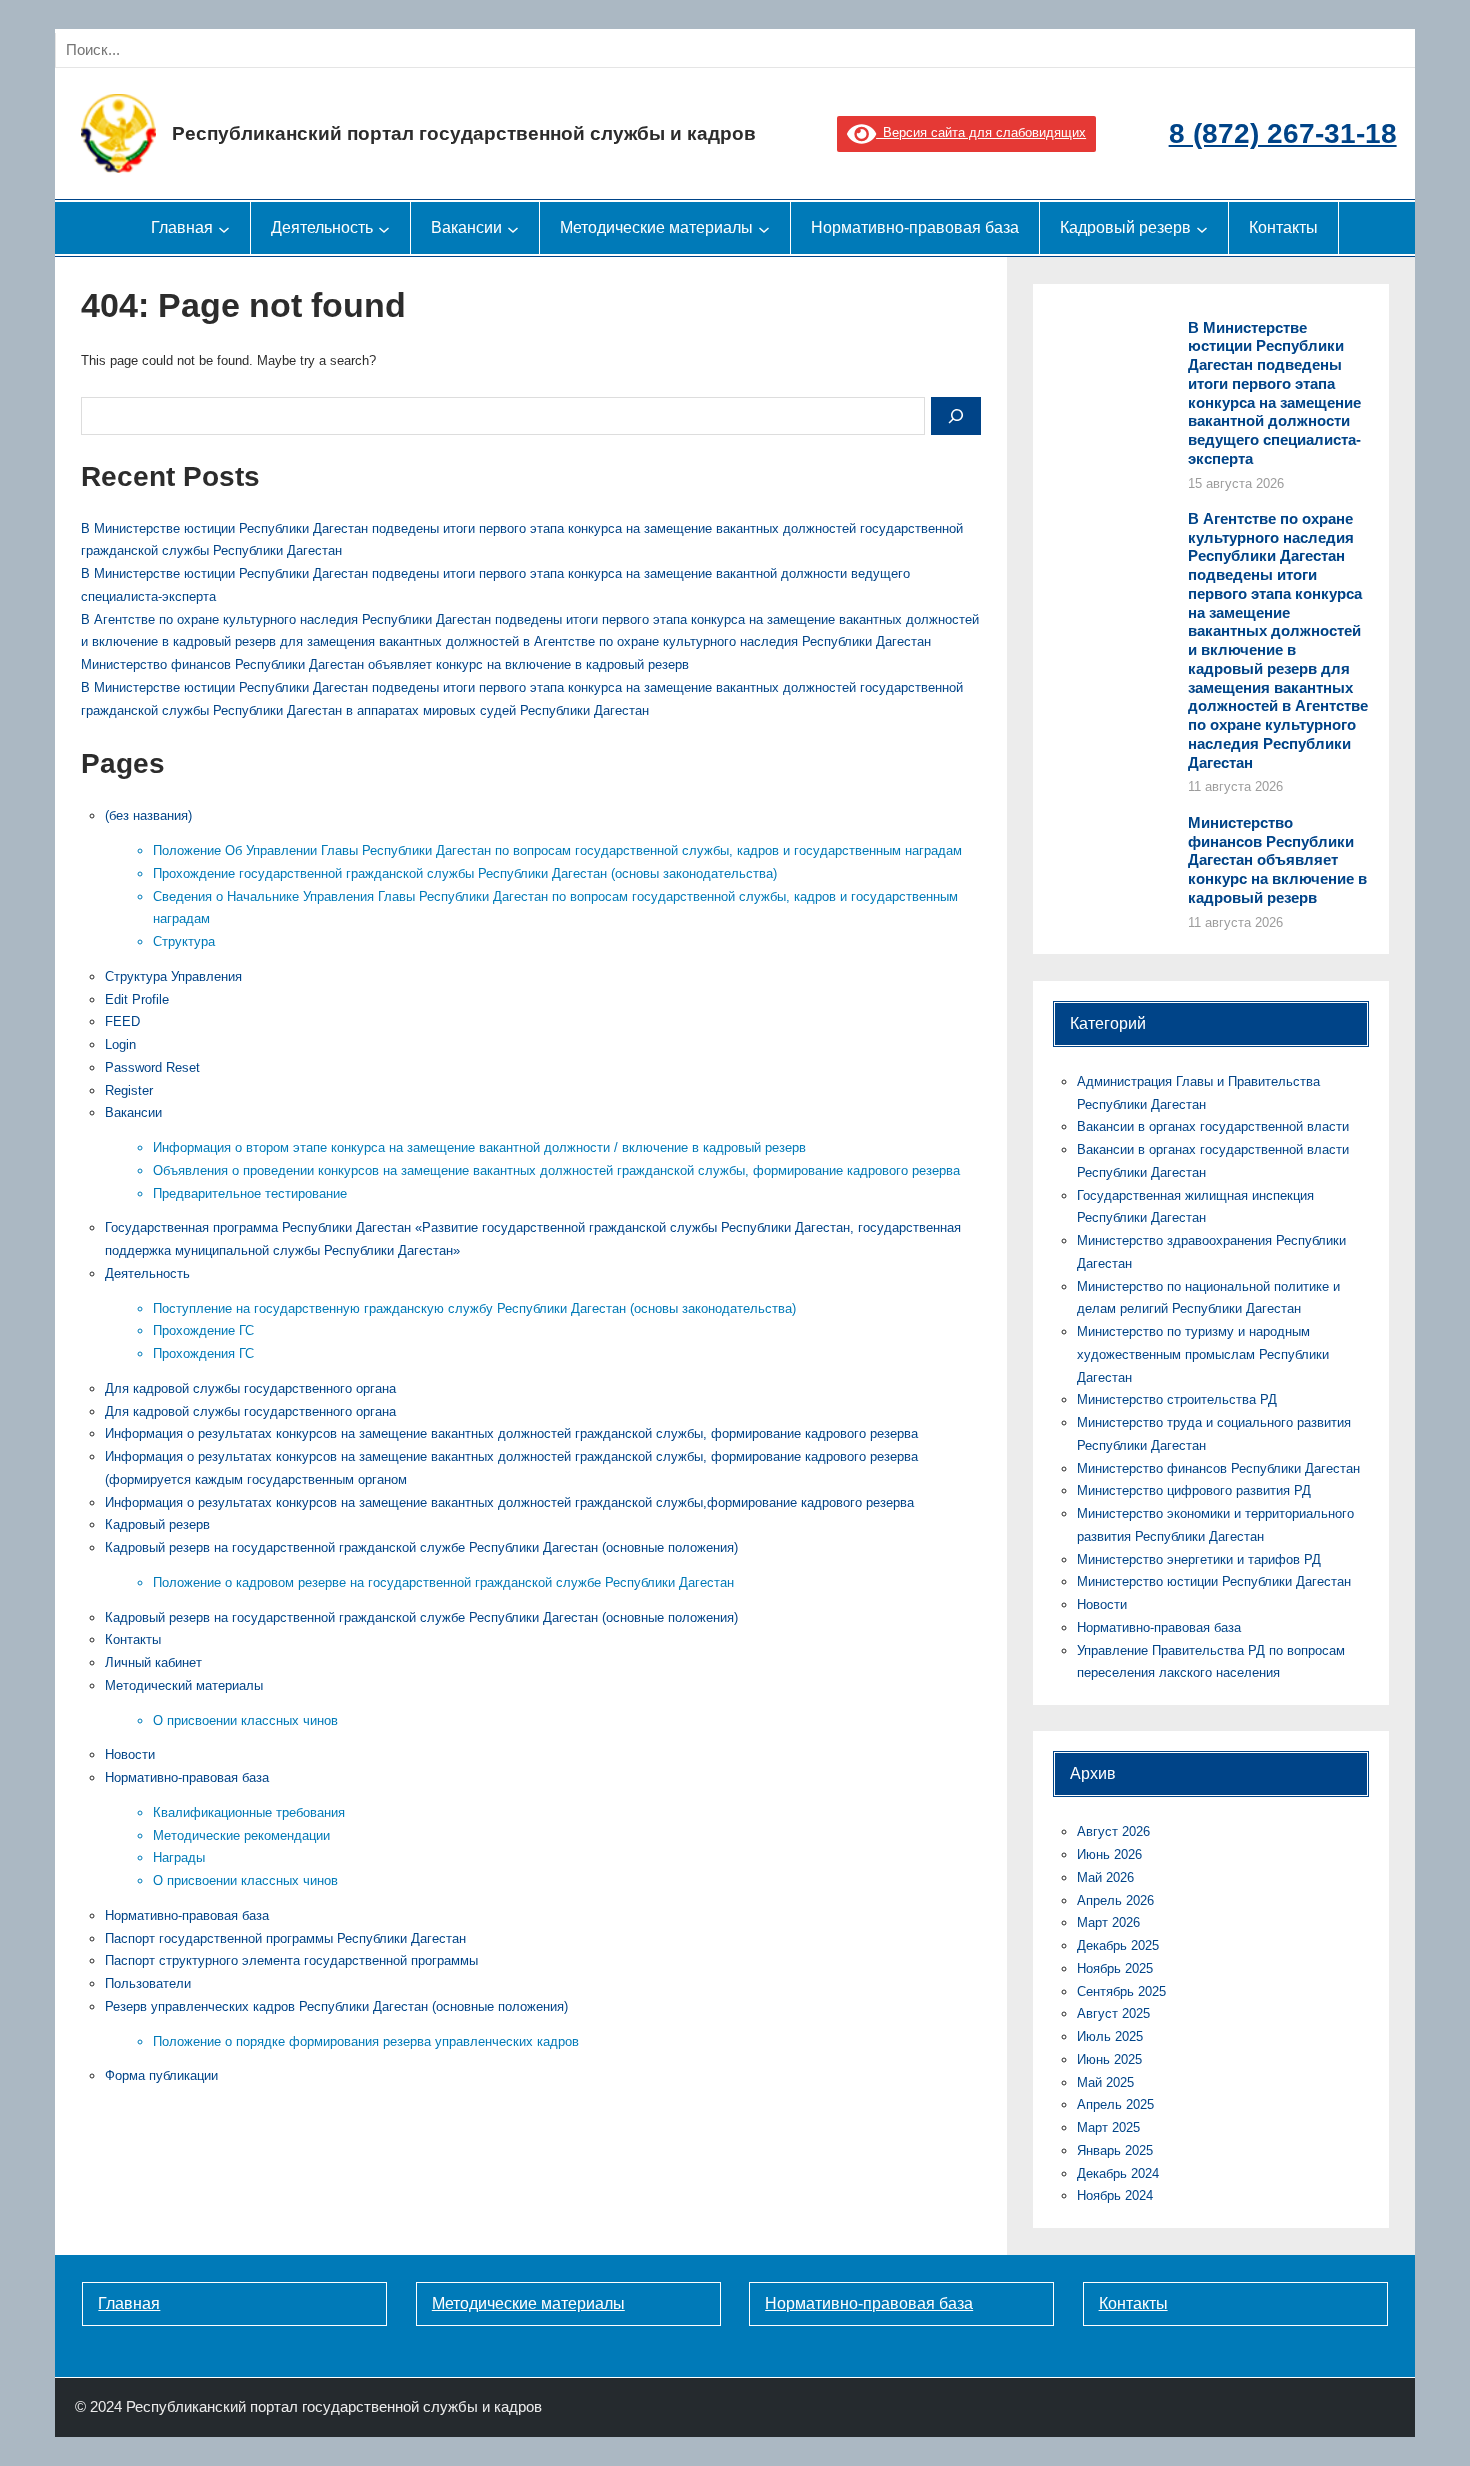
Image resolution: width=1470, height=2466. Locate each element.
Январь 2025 (1115, 2150)
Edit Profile (137, 999)
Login (120, 1044)
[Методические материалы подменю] (764, 228)
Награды (179, 1857)
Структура (184, 941)
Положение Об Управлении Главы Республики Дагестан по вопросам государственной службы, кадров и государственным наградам (557, 850)
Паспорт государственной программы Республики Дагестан (285, 1938)
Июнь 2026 (1109, 1854)
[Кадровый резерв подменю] (1202, 228)
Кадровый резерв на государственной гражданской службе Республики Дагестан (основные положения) (421, 1547)
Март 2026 (1108, 1922)
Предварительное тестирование (250, 1193)
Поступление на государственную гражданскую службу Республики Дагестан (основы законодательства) (474, 1308)
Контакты (133, 1639)
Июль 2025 (1110, 2036)
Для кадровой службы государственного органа (250, 1388)
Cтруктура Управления (173, 976)
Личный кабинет (153, 1662)
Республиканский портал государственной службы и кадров (464, 133)
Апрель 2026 (1115, 1900)
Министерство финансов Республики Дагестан (1218, 1468)
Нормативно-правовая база (187, 1777)
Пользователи (148, 1983)
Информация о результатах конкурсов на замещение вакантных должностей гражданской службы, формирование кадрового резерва (511, 1433)
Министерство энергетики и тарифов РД (1199, 1559)
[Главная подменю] (224, 228)
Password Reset (152, 1067)
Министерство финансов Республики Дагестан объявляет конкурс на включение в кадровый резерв (385, 664)
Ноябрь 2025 (1115, 1968)
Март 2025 (1108, 2127)
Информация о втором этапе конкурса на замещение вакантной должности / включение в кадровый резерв (479, 1147)
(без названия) (148, 815)
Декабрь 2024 (1118, 2173)
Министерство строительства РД (1177, 1399)
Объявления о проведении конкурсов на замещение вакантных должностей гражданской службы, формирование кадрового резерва (556, 1170)
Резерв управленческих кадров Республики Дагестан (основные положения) (336, 2006)
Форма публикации (161, 2075)
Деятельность (147, 1273)
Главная (129, 2303)
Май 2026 (1105, 1877)
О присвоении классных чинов (245, 1720)
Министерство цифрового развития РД (1194, 1490)
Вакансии (133, 1112)
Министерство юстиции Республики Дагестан (1214, 1581)
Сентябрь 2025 (1121, 1991)
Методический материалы (184, 1685)
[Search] (283, 50)
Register (129, 1090)
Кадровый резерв (157, 1524)
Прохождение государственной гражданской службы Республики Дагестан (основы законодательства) (465, 873)
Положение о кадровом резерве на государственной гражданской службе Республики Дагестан (443, 1582)
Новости (130, 1754)
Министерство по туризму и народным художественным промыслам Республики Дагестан (1203, 1354)
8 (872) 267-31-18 (1283, 133)
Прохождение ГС (203, 1330)
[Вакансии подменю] (513, 228)
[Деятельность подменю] (384, 228)
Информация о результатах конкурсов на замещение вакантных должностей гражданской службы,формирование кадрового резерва (509, 1502)
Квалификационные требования (249, 1812)
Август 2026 (1113, 1831)
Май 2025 (1105, 2082)
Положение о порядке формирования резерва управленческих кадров (366, 2041)
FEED (122, 1021)
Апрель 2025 (1115, 2104)
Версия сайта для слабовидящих (981, 132)
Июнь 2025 (1109, 2059)
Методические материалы (528, 2303)
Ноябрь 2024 (1115, 2195)
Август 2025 (1113, 2013)
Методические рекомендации (241, 1835)
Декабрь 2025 (1118, 1945)
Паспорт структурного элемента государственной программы (291, 1960)
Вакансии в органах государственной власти (1213, 1126)
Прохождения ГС (203, 1353)
